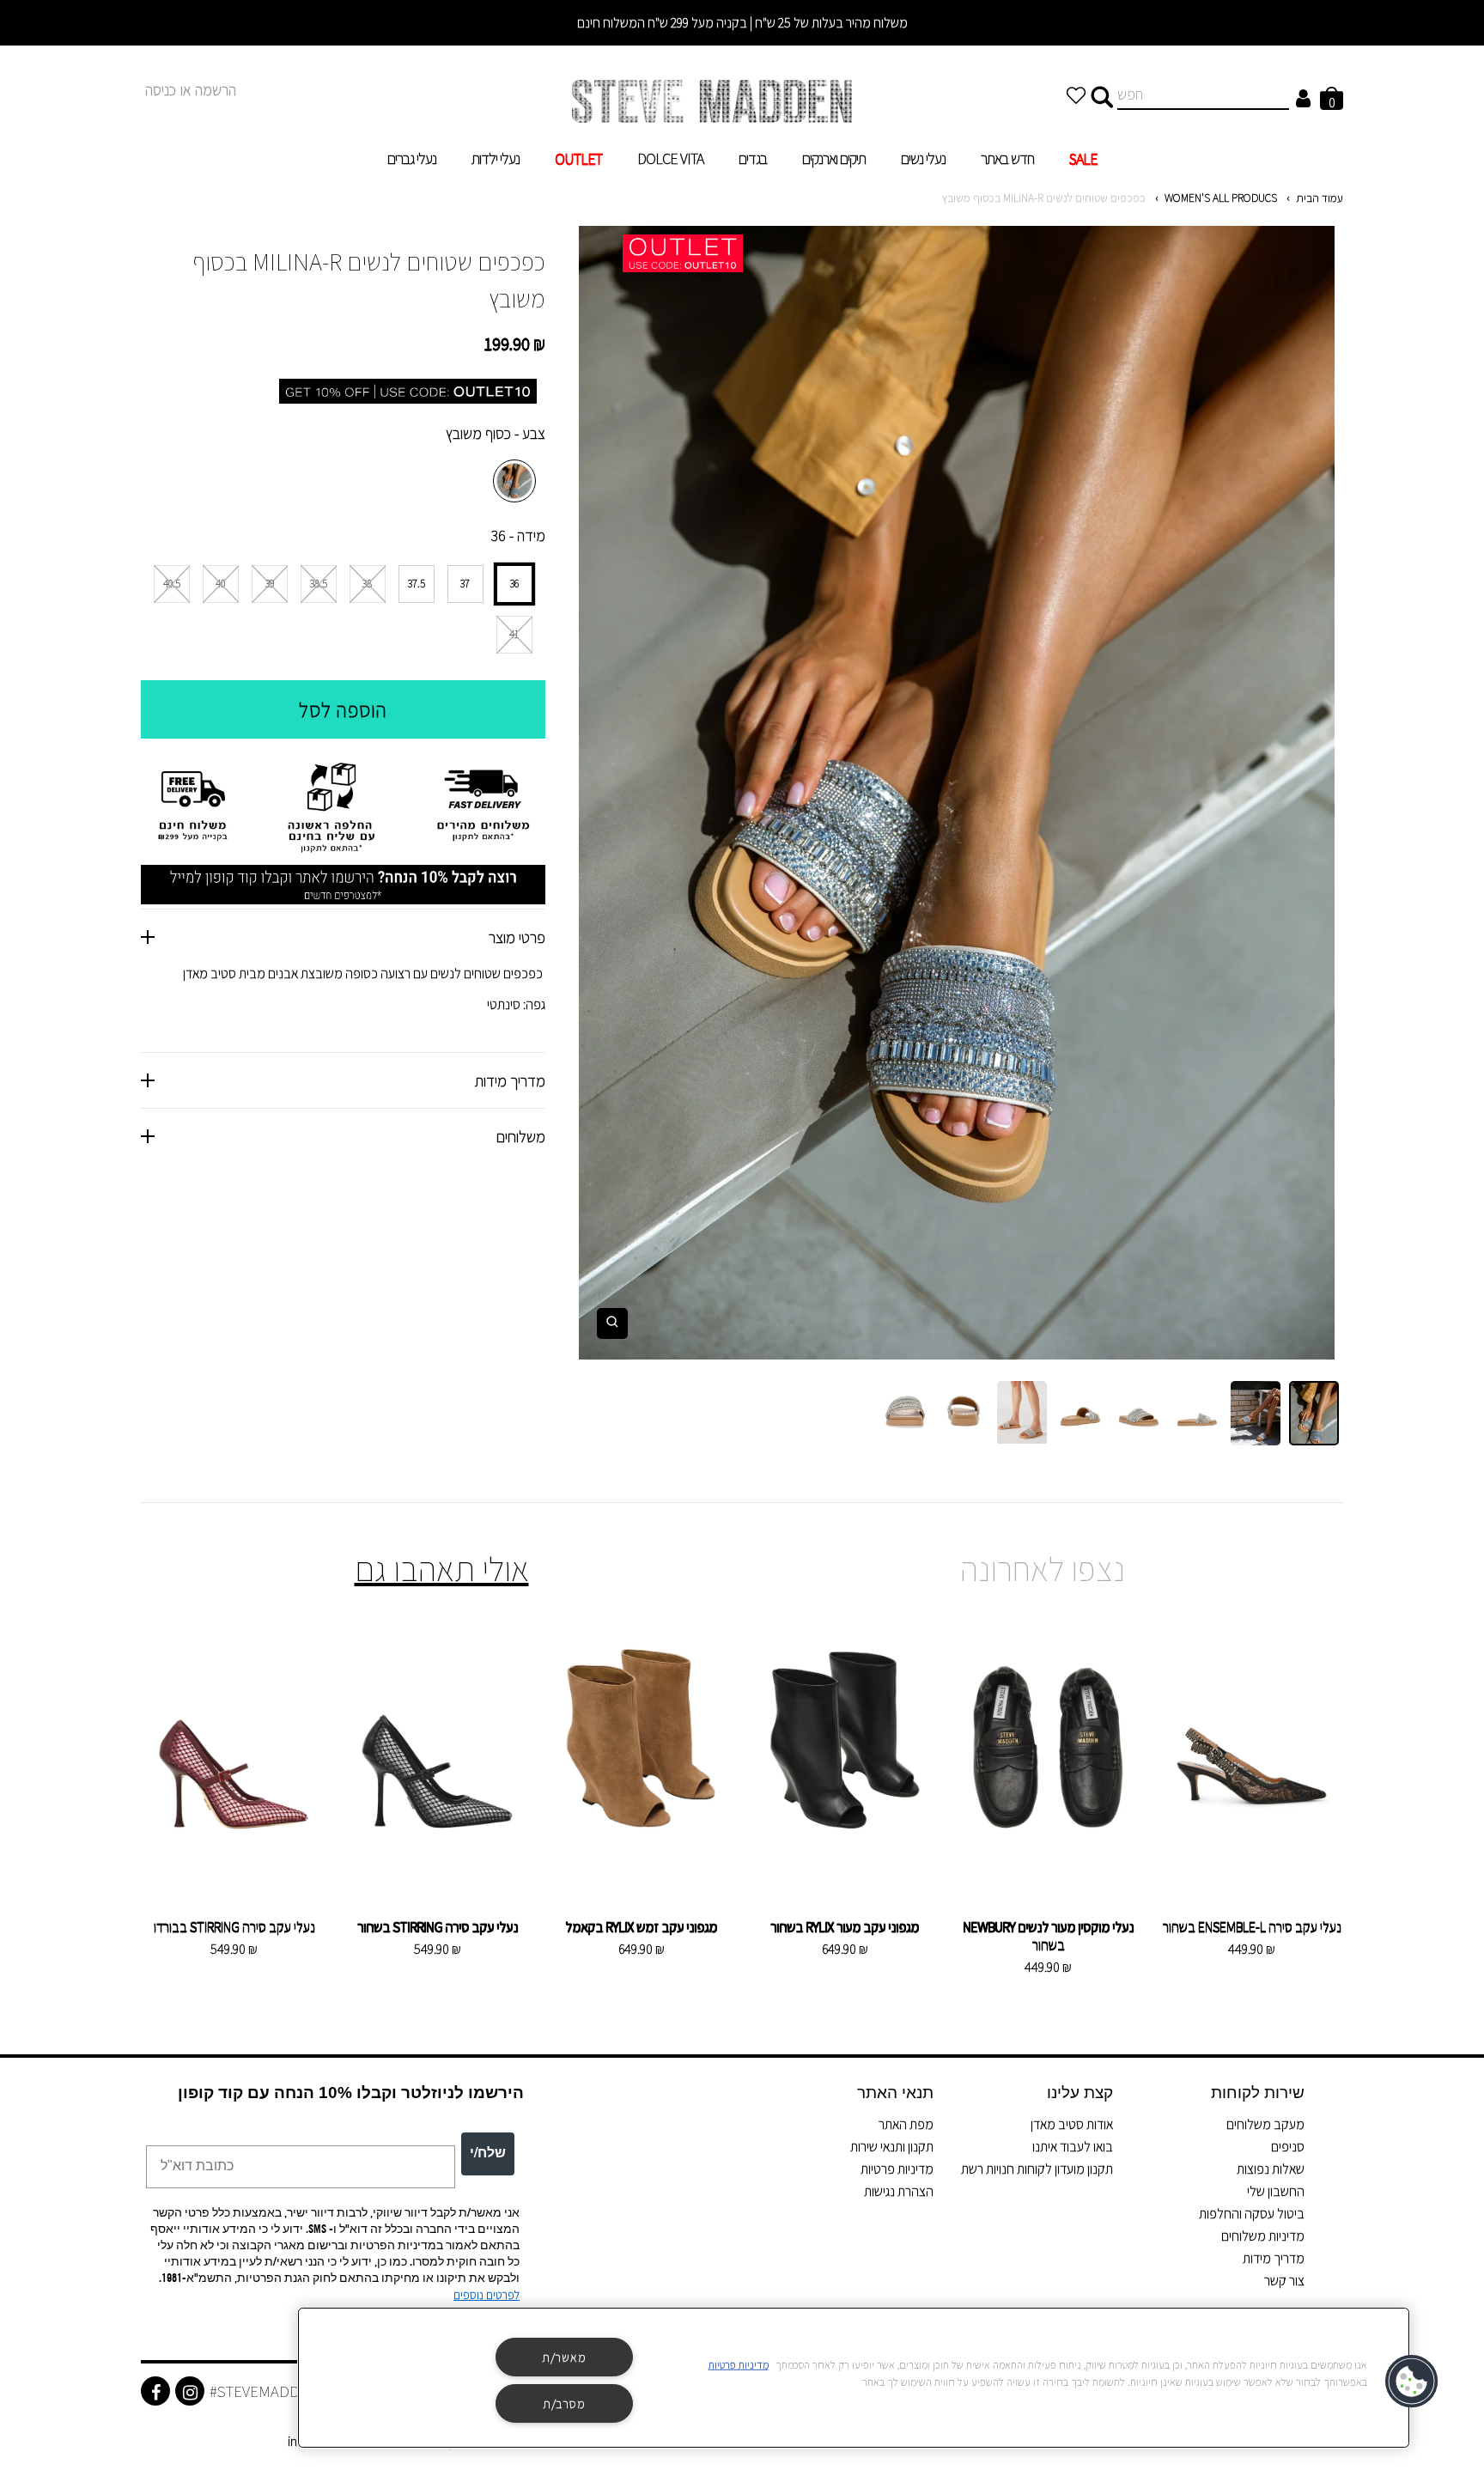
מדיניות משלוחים (1263, 2236)
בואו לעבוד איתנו (1073, 2147)
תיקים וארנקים (834, 158)
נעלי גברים (412, 158)
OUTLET (578, 158)
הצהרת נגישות (899, 2191)
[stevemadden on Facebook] (155, 2391)
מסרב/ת (564, 2403)
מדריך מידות (1274, 2258)
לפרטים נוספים (487, 2295)
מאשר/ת (564, 2357)
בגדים (753, 158)
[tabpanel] (957, 793)
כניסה (161, 90)
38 (367, 584)
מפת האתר (906, 2124)
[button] (1413, 2382)
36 (514, 584)
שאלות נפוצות (1271, 2169)
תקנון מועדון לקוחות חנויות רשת (1037, 2169)
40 (220, 584)
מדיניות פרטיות (897, 2169)
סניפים (1288, 2147)
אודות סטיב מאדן (1072, 2124)
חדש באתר (1007, 158)
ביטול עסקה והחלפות (1252, 2214)
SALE (1083, 158)
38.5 (319, 584)
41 (514, 634)
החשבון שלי (1276, 2191)
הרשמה (216, 90)
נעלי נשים (923, 158)
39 (270, 584)
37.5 (417, 584)
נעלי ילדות (496, 158)
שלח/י (488, 2154)
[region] (854, 2378)
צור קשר (1284, 2281)
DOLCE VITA (670, 158)
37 (465, 584)
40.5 (172, 584)
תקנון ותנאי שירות (892, 2147)
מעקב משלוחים (1265, 2124)
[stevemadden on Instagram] (190, 2391)
